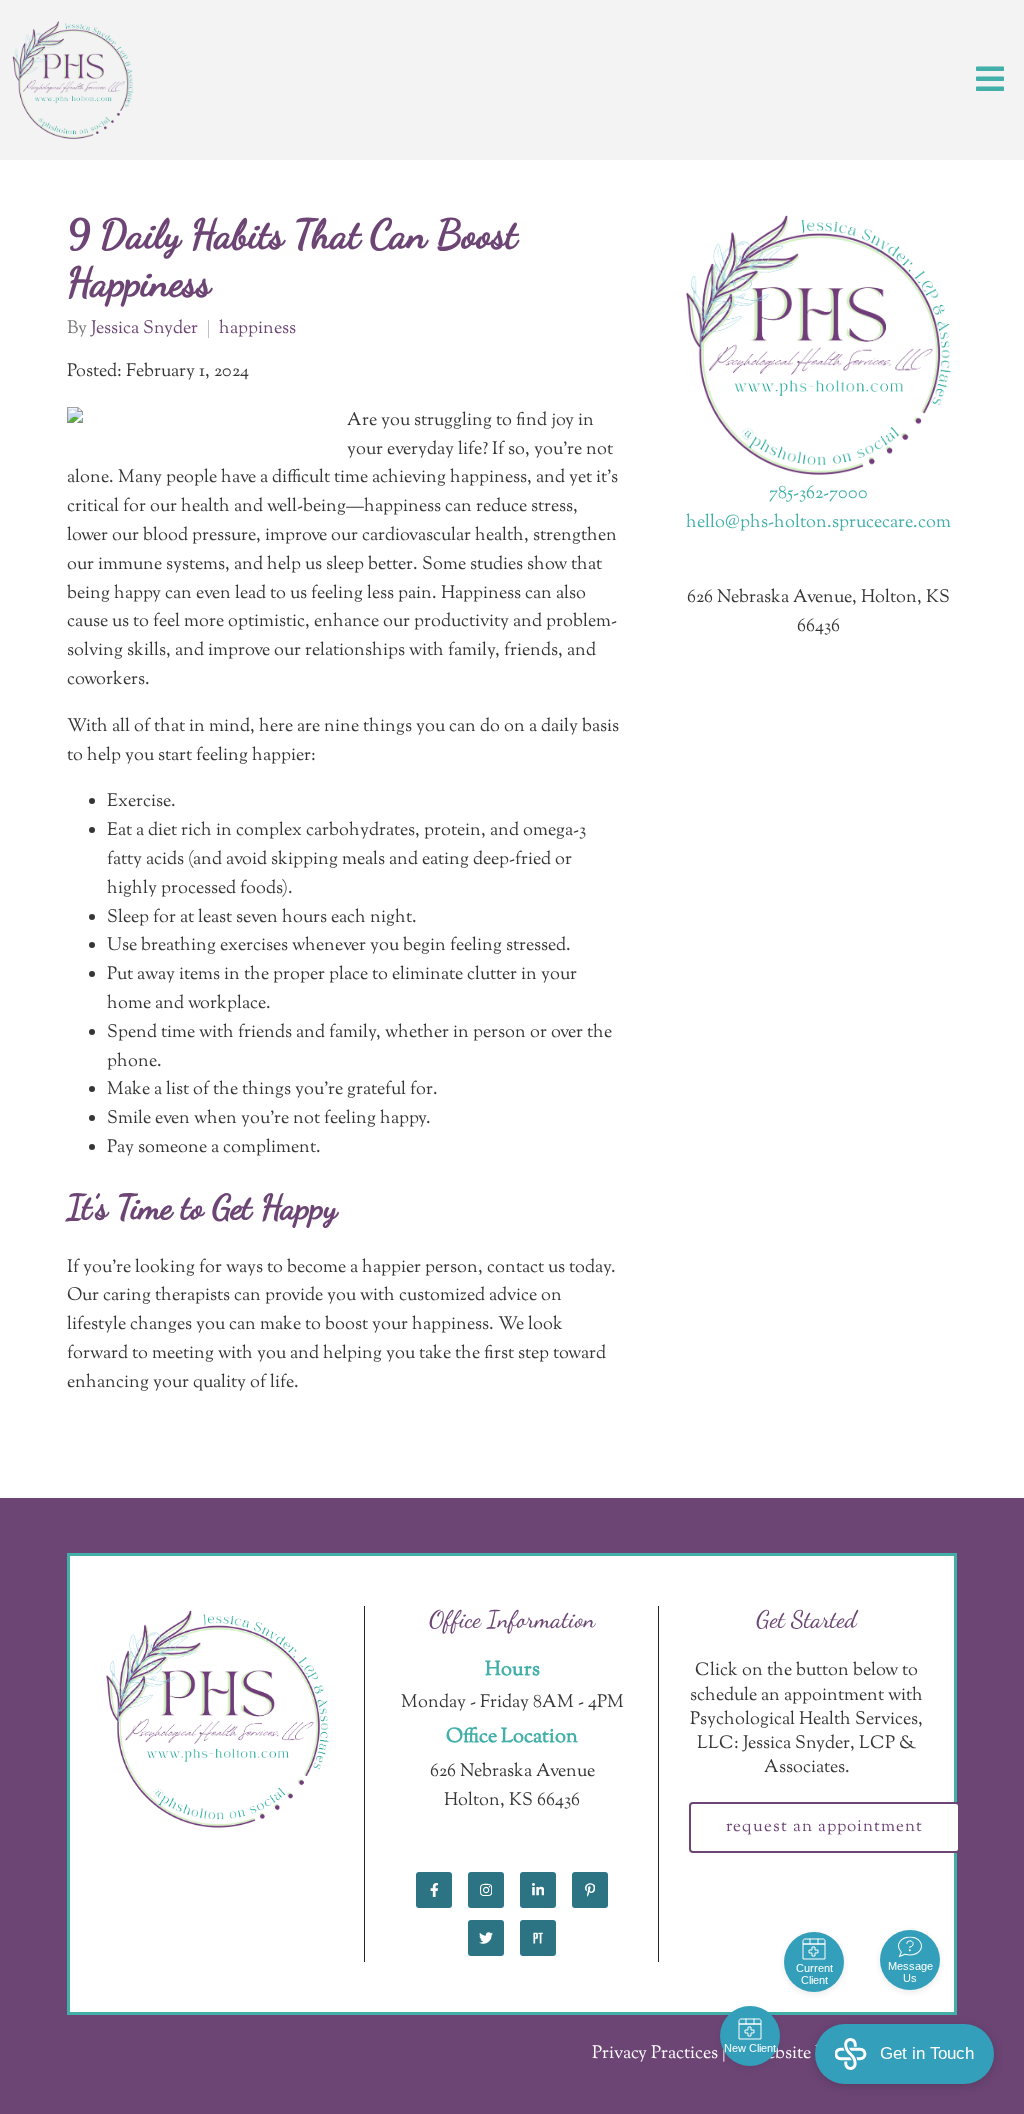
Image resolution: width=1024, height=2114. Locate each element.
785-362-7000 (818, 494)
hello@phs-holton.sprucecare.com (818, 523)
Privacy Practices (655, 2054)
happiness (257, 329)
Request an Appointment (824, 1827)
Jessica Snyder (144, 329)
